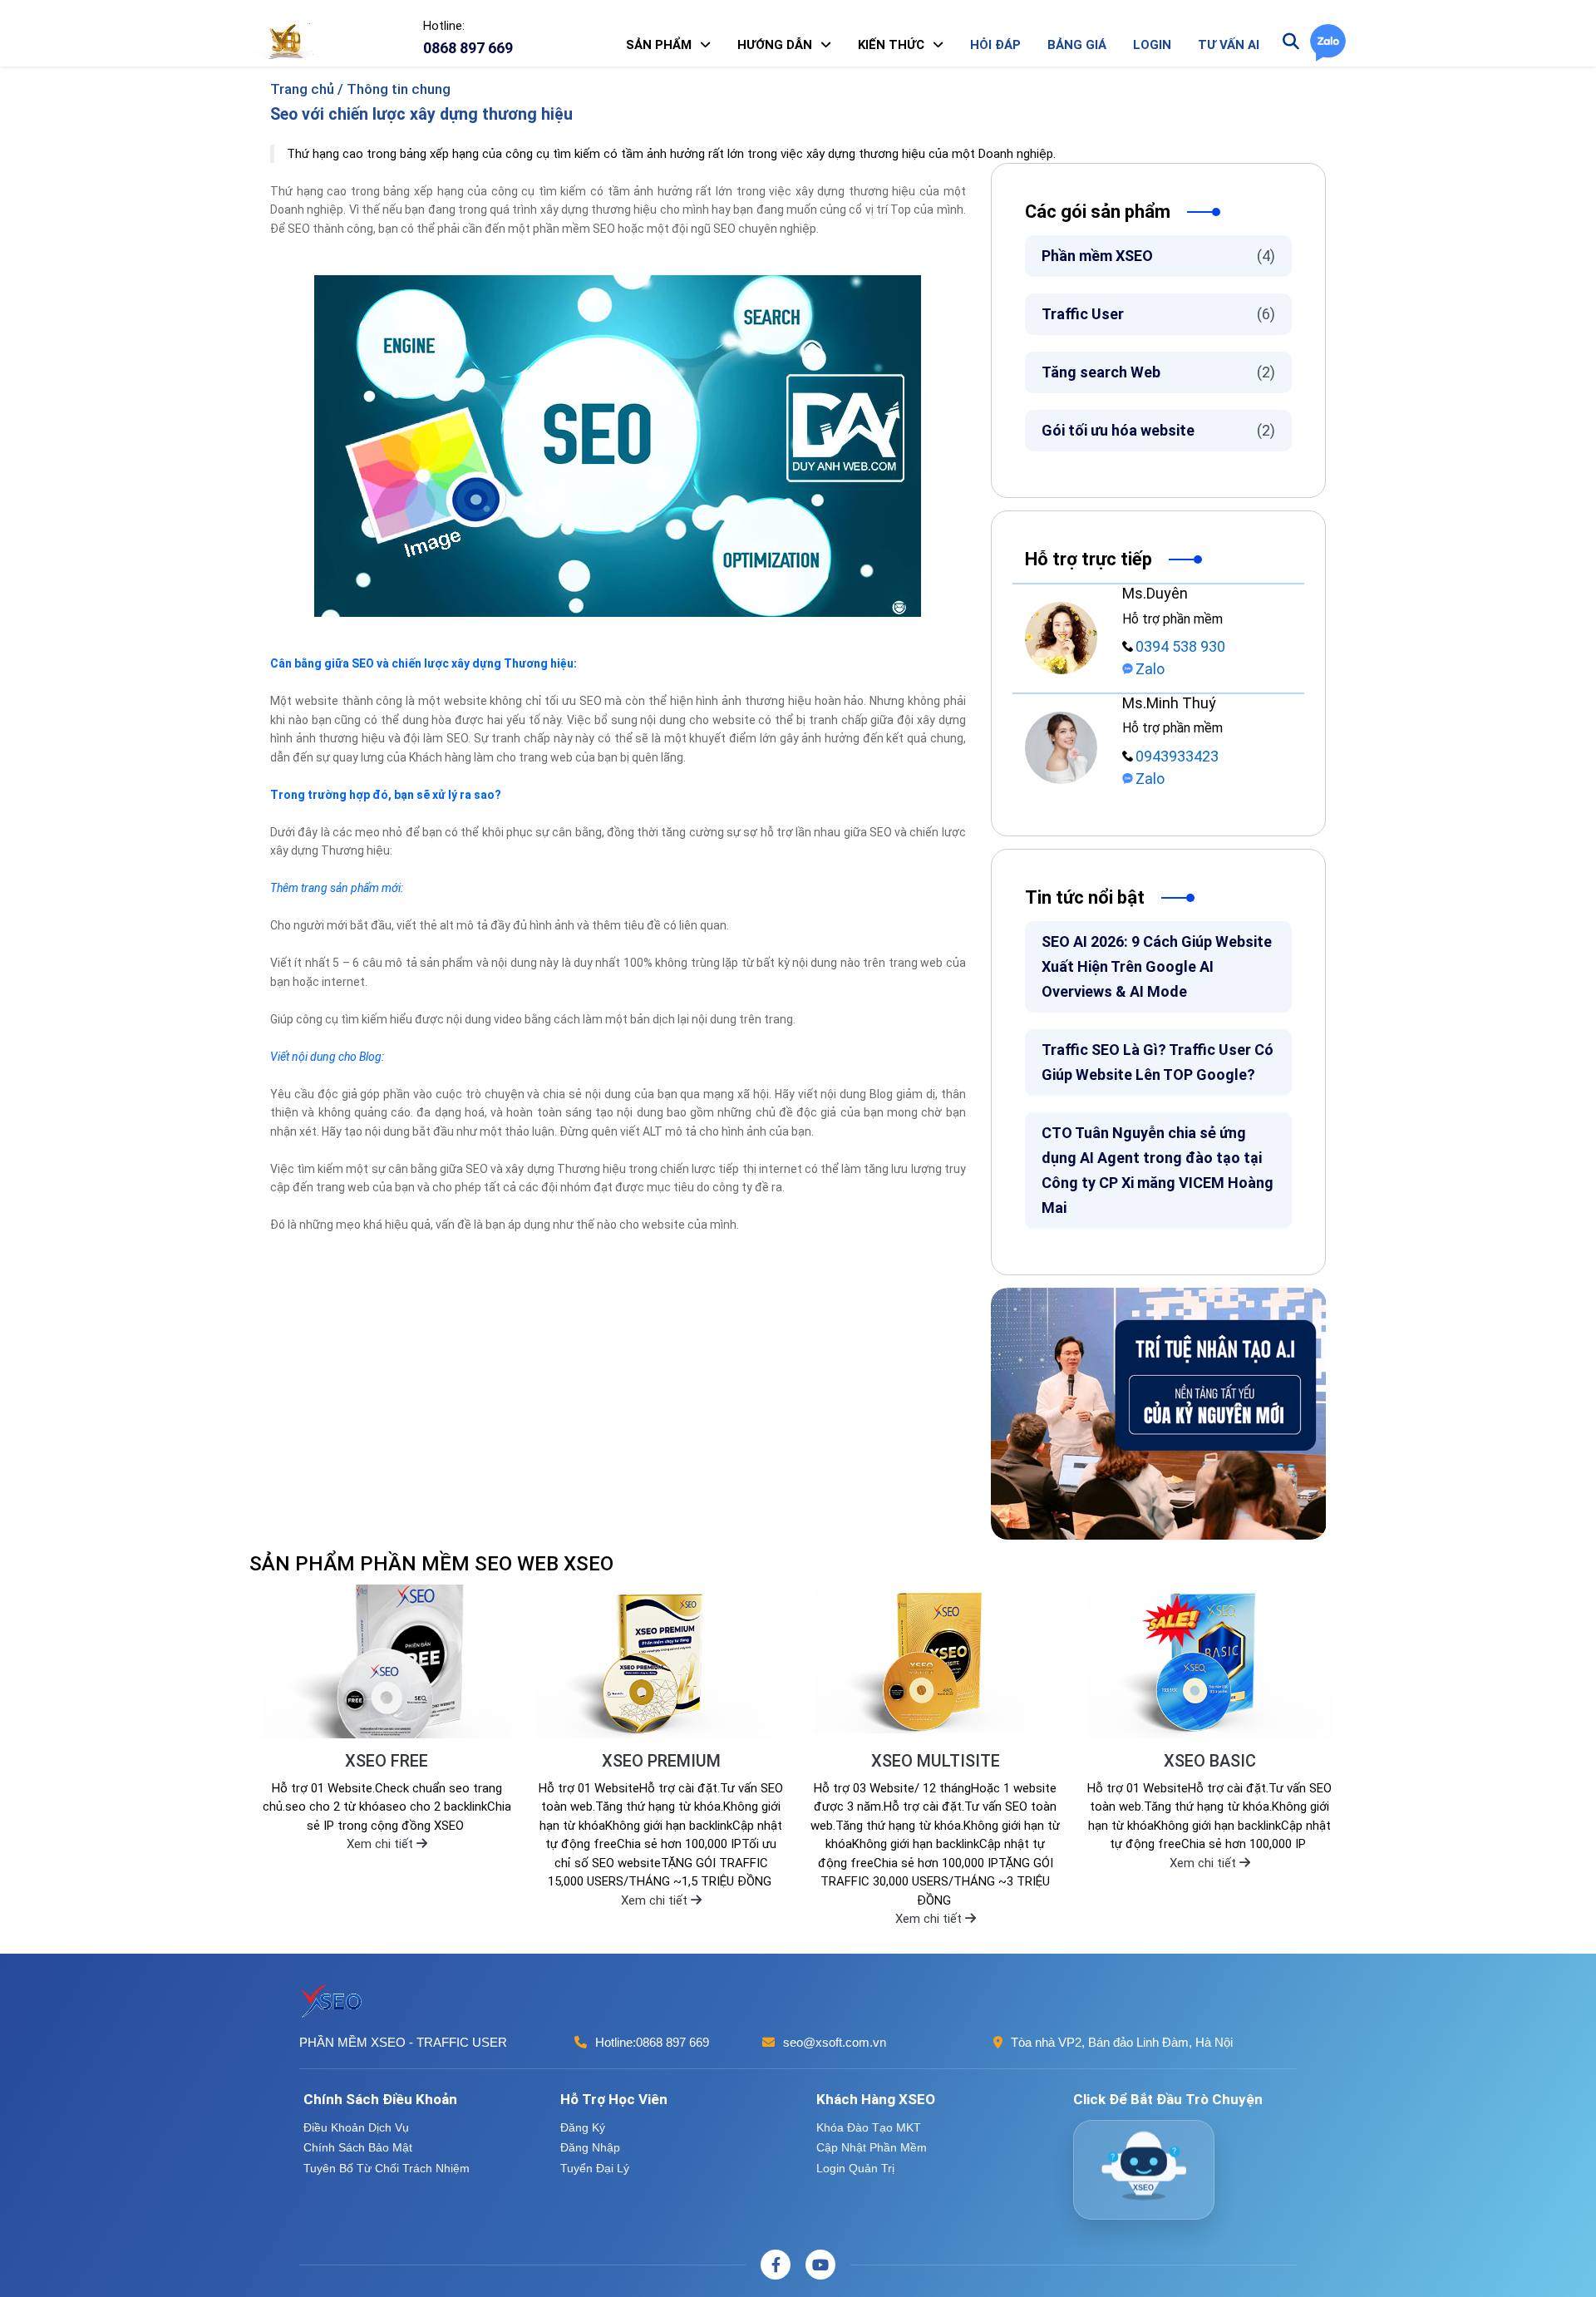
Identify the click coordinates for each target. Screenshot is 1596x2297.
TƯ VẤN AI (1229, 45)
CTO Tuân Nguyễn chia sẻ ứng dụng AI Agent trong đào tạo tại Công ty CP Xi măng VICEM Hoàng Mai (1158, 1170)
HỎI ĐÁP (995, 45)
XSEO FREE (387, 1761)
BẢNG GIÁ (1077, 45)
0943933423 (1177, 756)
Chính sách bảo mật (358, 2147)
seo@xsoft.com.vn (835, 2042)
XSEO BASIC (1210, 1761)
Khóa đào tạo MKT (869, 2127)
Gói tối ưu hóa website (1158, 430)
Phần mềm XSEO (1158, 256)
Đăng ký (583, 2127)
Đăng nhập (590, 2147)
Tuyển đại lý (595, 2168)
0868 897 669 (672, 2042)
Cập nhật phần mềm (872, 2147)
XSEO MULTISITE (936, 1761)
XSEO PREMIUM (661, 1761)
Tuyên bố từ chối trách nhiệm (387, 2168)
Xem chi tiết (382, 1844)
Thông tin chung (399, 89)
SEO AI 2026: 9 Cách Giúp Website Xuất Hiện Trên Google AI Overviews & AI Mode (1157, 966)
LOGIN (1152, 45)
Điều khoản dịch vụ (356, 2127)
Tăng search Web (1158, 372)
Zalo (1150, 669)
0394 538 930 (1180, 646)
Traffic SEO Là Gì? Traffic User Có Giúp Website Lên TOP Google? (1158, 1062)
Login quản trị (855, 2168)
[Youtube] (820, 2265)
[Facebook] (776, 2265)
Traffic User (1158, 314)
